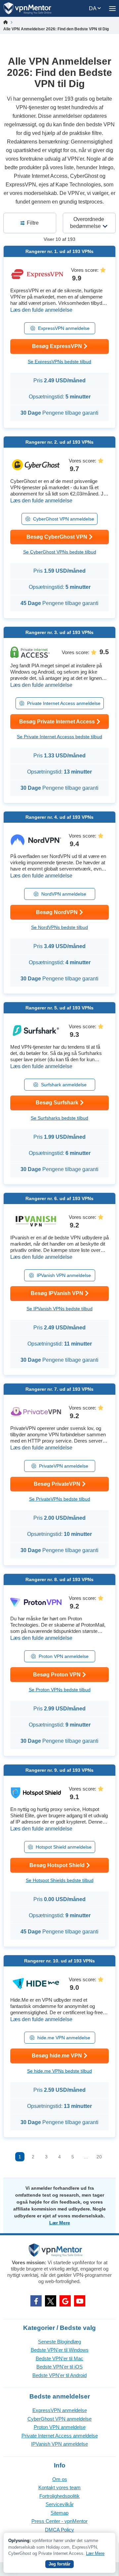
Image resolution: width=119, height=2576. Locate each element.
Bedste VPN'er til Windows (60, 2350)
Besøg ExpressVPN (57, 346)
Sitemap (59, 2513)
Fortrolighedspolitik (59, 2496)
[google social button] (65, 2301)
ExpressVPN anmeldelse (64, 328)
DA (93, 8)
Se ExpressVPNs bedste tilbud (59, 362)
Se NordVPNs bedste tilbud (59, 927)
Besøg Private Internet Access (57, 722)
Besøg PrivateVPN (57, 1484)
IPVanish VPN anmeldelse (64, 1275)
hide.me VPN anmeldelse (64, 2038)
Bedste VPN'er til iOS (59, 2367)
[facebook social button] (36, 2301)
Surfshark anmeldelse (64, 1085)
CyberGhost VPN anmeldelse (64, 519)
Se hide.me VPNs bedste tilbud (59, 2071)
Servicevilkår (60, 2504)
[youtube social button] (80, 2301)
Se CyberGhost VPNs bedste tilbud (60, 552)
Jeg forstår (59, 2564)
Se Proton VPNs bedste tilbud (60, 1690)
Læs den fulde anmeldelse (41, 310)
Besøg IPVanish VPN (57, 1293)
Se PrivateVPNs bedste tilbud (60, 1499)
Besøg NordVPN (57, 912)
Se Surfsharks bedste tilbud (59, 1118)
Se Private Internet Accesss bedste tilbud (59, 737)
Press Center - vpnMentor (59, 2521)
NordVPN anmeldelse (64, 894)
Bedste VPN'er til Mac (59, 2358)
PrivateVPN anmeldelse (64, 1466)
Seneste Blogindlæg (59, 2342)
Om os (60, 2479)
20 (99, 2157)
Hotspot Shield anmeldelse (64, 1847)
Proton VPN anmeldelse (64, 1656)
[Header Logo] (28, 8)
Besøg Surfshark (57, 1103)
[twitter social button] (51, 2301)
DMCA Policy (59, 2530)
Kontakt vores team (59, 2487)
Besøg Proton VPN (57, 1675)
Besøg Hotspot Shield (57, 1865)
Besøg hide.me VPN (57, 2056)
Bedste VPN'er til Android (59, 2375)
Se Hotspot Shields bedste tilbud (60, 1880)
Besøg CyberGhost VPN (57, 537)
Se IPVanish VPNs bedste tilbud (59, 1309)
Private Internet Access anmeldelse (64, 703)
